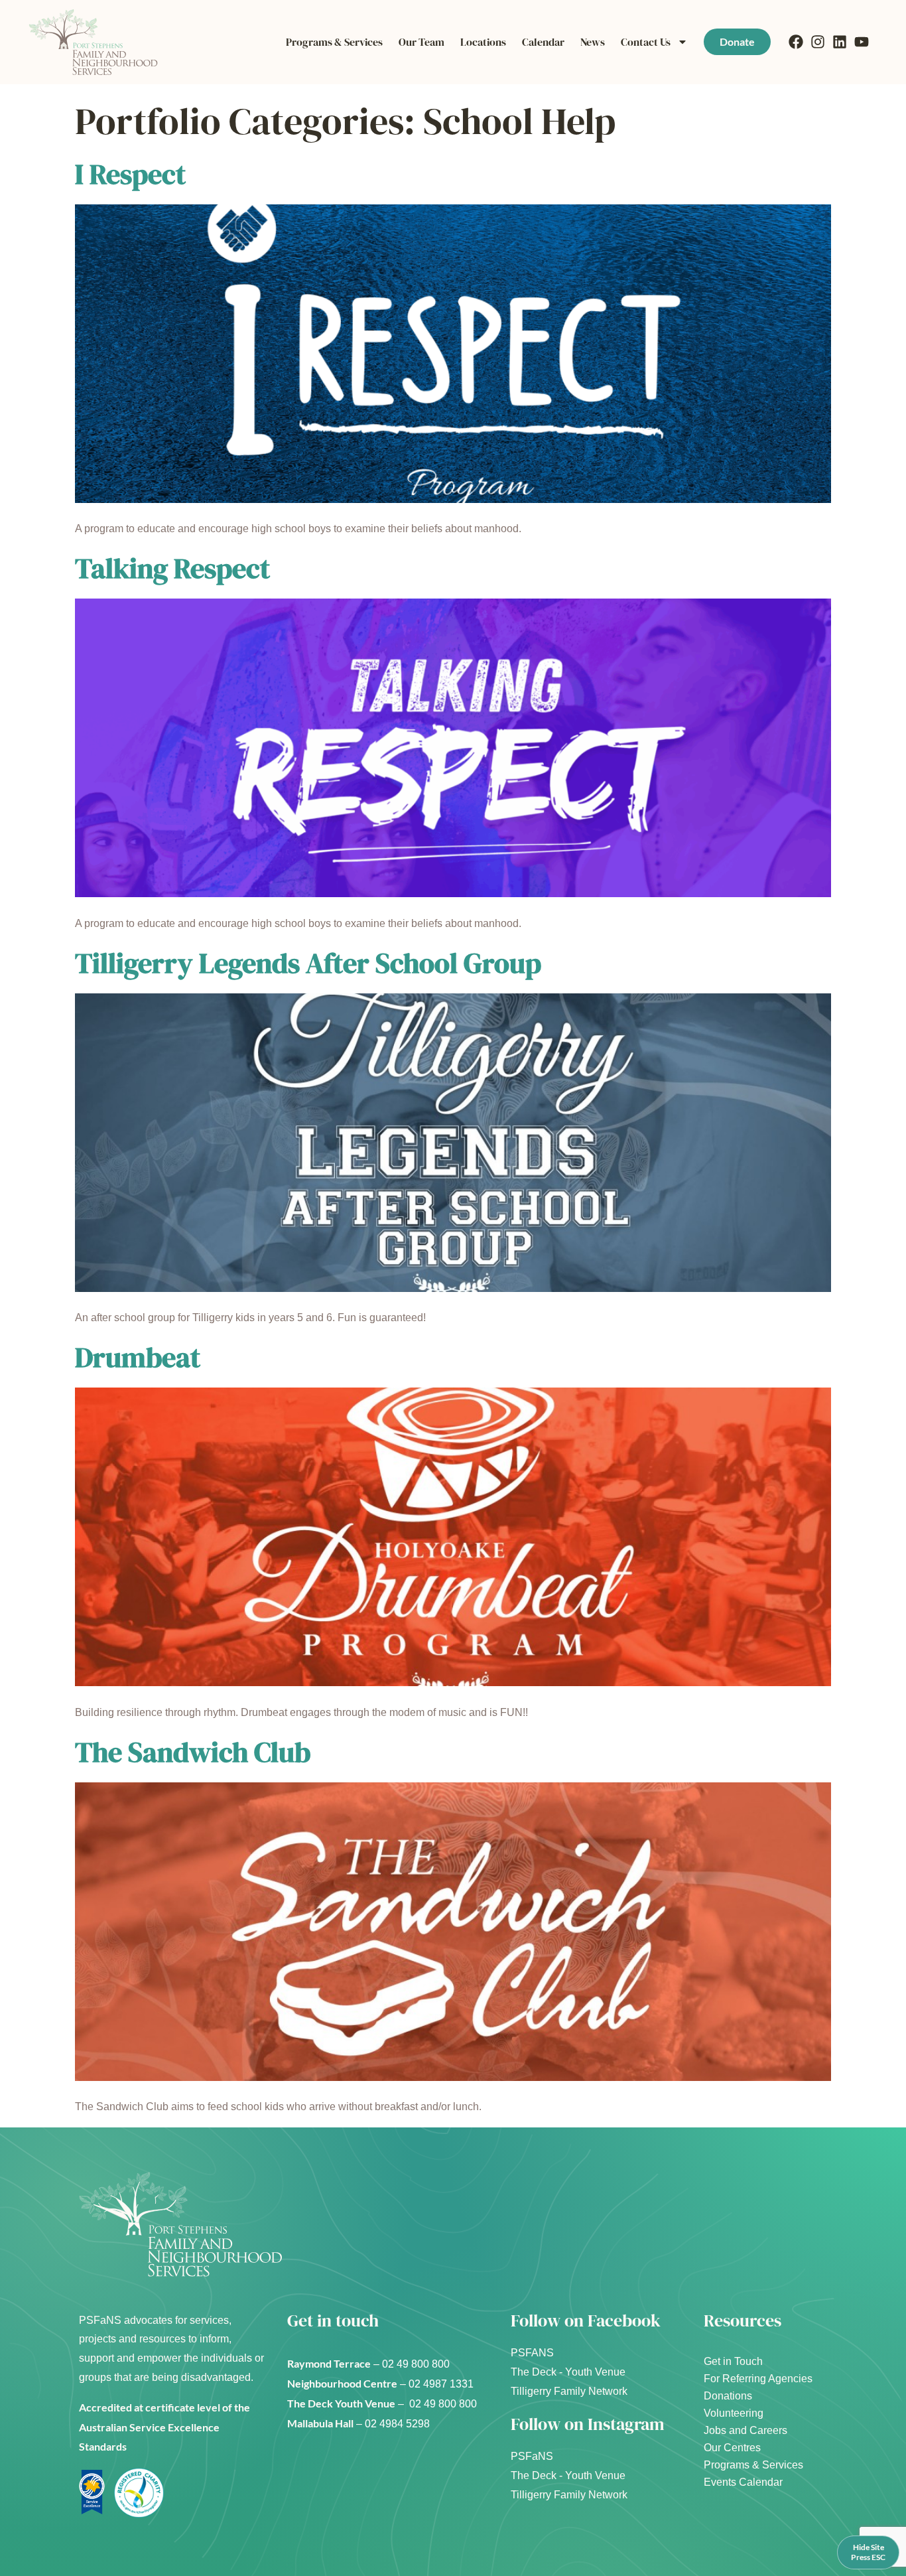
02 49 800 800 (417, 2364)
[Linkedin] (840, 42)
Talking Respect (172, 568)
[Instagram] (818, 42)
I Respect (130, 174)
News (593, 42)
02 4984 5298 (397, 2424)
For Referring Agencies (758, 2379)
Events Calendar (743, 2482)
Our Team (421, 42)
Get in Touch (733, 2361)
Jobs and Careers (745, 2430)
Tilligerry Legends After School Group (308, 963)
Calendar (543, 42)
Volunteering (734, 2413)
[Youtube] (862, 42)
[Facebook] (796, 42)
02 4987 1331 (442, 2384)
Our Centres (732, 2448)
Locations (483, 42)
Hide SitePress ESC (868, 2552)
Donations (728, 2396)
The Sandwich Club (193, 1752)
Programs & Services (334, 42)
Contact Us (646, 42)
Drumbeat (138, 1357)
